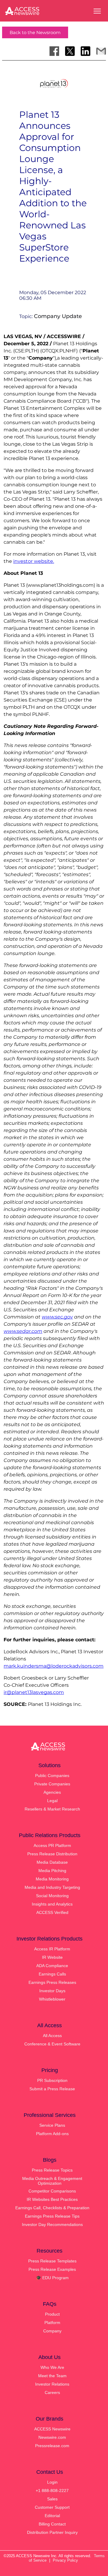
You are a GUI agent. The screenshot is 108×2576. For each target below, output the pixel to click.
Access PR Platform (52, 1845)
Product (52, 2314)
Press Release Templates (52, 2261)
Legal (52, 1801)
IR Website (52, 1957)
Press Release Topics (52, 2170)
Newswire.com (52, 2437)
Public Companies (52, 1776)
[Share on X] (70, 51)
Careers (52, 2392)
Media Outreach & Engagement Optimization (52, 2181)
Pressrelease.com (52, 2446)
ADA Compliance (52, 1966)
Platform (52, 2323)
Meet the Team (52, 2376)
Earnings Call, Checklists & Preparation (52, 2208)
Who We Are (52, 2367)
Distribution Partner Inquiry (52, 2532)
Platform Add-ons (52, 2134)
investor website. (34, 561)
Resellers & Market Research (52, 1809)
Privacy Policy (65, 2560)
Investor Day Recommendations (52, 2224)
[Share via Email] (101, 51)
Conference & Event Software (52, 2044)
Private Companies (52, 1784)
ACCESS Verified (52, 1912)
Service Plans (52, 2125)
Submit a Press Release (52, 2089)
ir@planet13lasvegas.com (34, 1692)
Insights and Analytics (52, 1904)
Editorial (52, 2516)
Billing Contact (52, 2524)
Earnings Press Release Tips (52, 2216)
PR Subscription (52, 2080)
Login (52, 2482)
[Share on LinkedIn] (85, 51)
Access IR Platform (52, 1949)
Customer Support (52, 2507)
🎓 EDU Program (52, 2278)
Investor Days (52, 1991)
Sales (52, 2499)
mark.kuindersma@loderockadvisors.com (54, 1666)
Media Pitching (52, 1871)
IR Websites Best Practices (52, 2199)
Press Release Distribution (52, 1854)
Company (52, 2331)
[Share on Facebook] (54, 51)
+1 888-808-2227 (52, 2491)
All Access (52, 2036)
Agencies (52, 1792)
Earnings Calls (52, 1974)
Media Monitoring (52, 1879)
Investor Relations (52, 2384)
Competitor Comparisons (52, 2191)
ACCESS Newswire (52, 2429)
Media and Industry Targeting (52, 1887)
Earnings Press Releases (52, 1982)
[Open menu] (97, 11)
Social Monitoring (52, 1896)
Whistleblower (52, 1999)
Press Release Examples (52, 2269)
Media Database (52, 1862)
